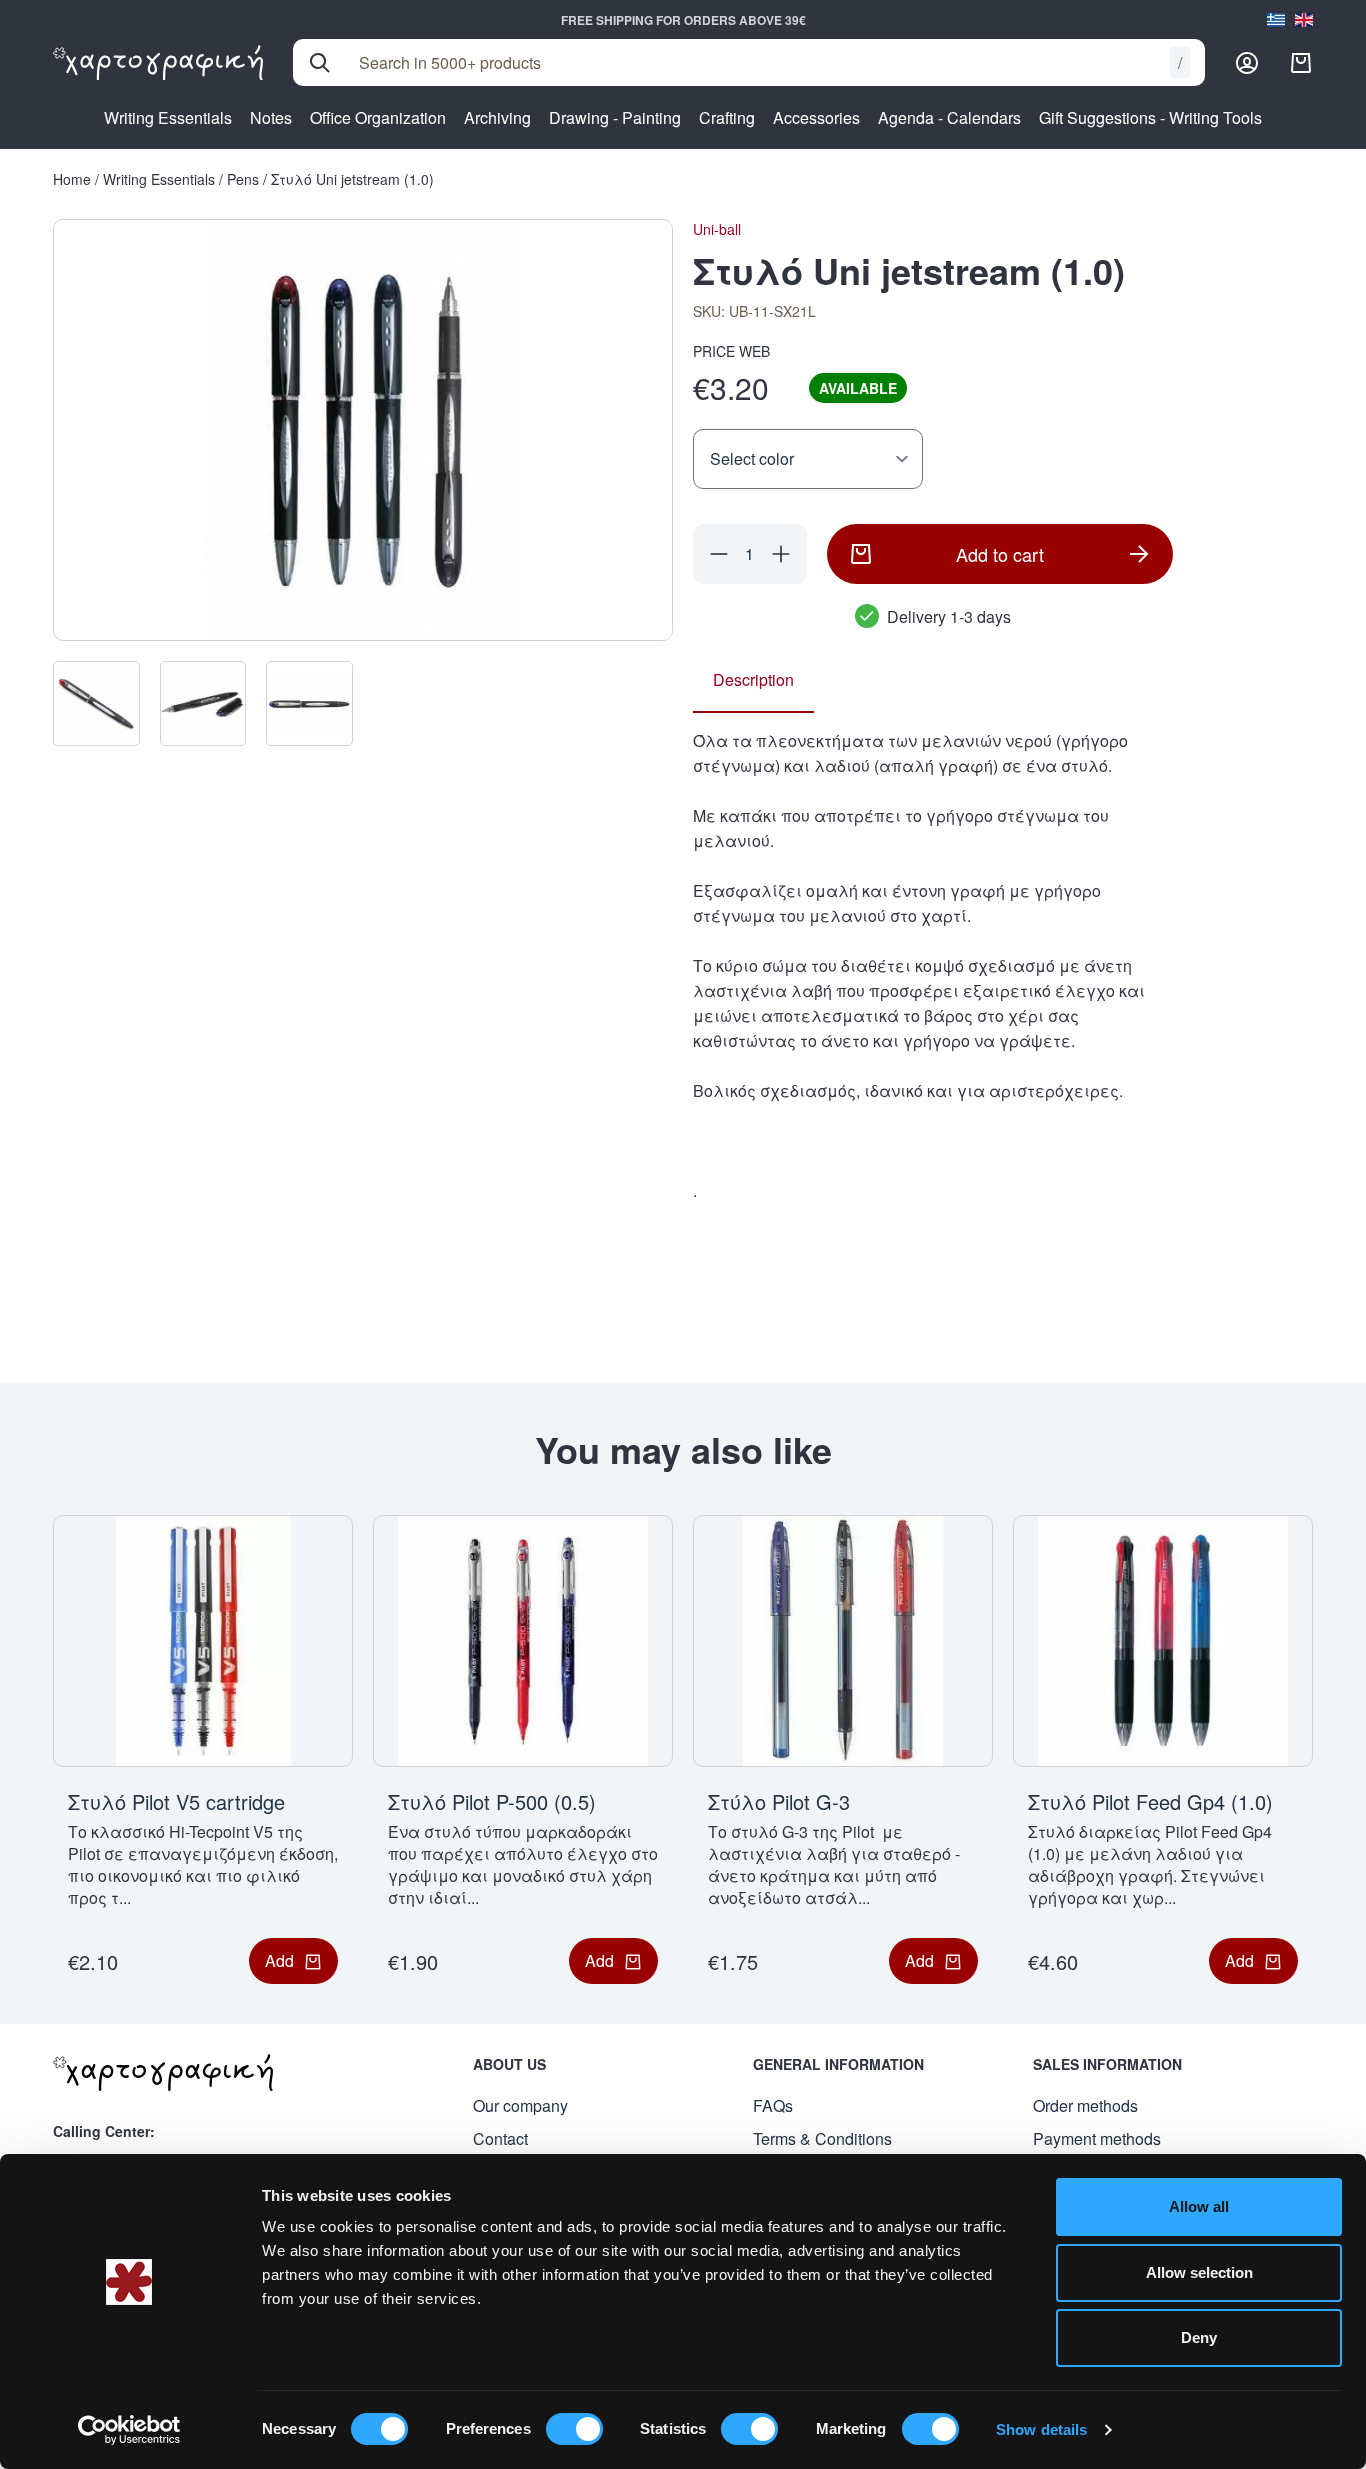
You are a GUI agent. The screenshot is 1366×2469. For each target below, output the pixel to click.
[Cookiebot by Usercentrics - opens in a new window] (129, 2430)
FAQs (773, 2105)
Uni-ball (717, 229)
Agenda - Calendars (949, 117)
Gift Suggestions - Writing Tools (1150, 117)
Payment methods (1097, 2138)
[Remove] (719, 554)
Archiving (497, 117)
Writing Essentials (168, 117)
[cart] (1301, 63)
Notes (271, 117)
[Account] (1247, 63)
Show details (1041, 2429)
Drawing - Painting (615, 117)
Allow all (1199, 2206)
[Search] (320, 63)
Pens (243, 179)
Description (753, 679)
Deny (1199, 2337)
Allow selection (1199, 2272)
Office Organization (378, 117)
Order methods (1085, 2105)
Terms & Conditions (822, 2138)
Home (72, 179)
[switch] (574, 2429)
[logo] (158, 63)
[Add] (781, 554)
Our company (520, 2105)
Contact (500, 2138)
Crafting (727, 117)
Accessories (816, 117)
